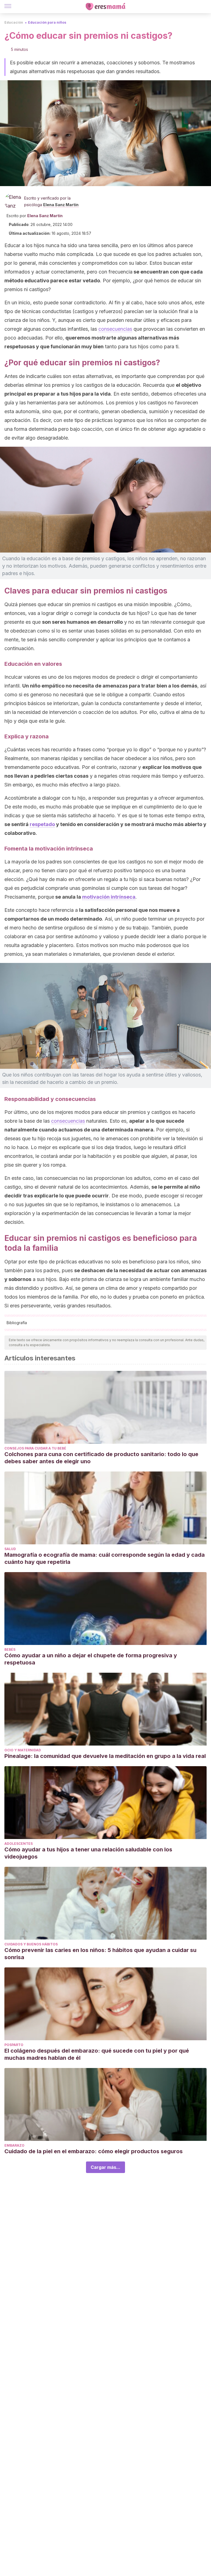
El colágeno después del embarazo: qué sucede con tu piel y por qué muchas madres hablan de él (97, 2054)
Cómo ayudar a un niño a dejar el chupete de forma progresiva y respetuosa (91, 1659)
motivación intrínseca (109, 897)
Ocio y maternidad (23, 1750)
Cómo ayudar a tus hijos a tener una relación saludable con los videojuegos (88, 1853)
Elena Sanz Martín (61, 205)
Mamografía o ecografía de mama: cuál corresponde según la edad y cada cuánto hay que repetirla (105, 1558)
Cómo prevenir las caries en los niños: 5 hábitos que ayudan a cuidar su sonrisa (100, 1954)
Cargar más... (105, 2167)
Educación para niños (47, 22)
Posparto (14, 2045)
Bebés (10, 1649)
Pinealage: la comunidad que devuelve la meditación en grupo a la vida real (105, 1756)
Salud (10, 1549)
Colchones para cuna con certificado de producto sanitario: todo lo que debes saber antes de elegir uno (101, 1458)
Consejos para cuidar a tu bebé (35, 1448)
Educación (14, 22)
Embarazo (14, 2145)
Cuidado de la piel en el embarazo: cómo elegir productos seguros (94, 2151)
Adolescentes (19, 1844)
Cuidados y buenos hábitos (31, 1944)
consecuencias (115, 329)
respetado (42, 824)
